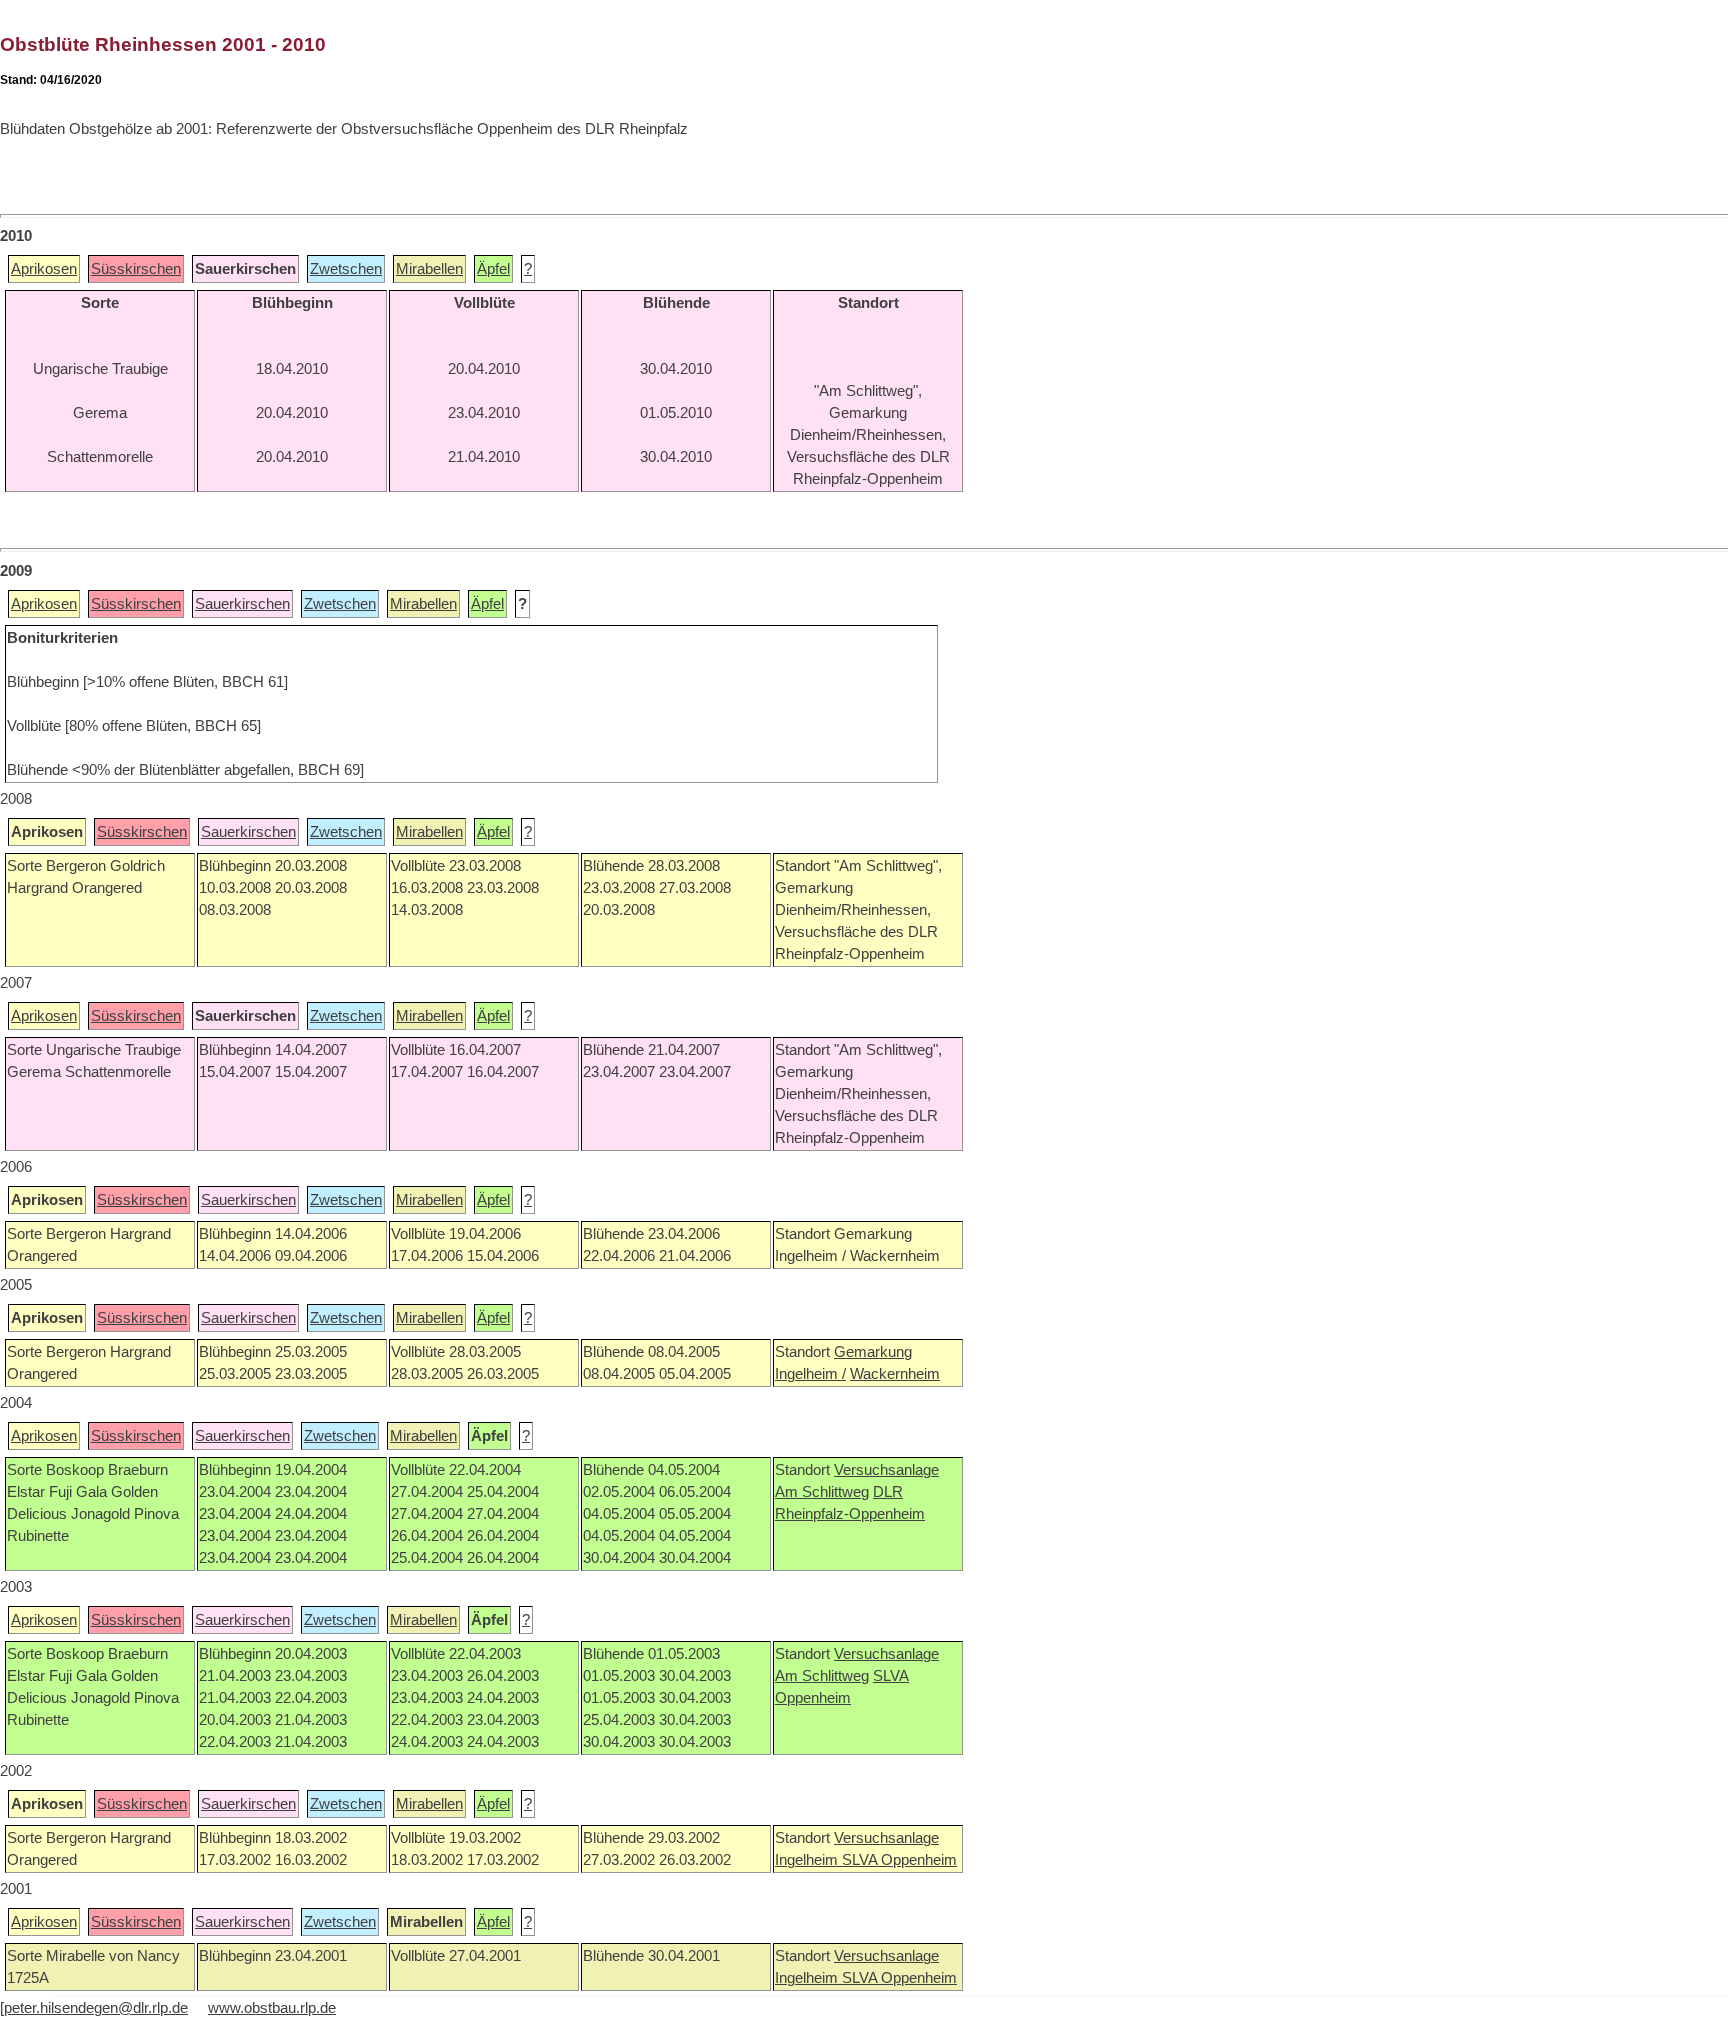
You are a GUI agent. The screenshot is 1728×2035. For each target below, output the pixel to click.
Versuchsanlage (886, 1470)
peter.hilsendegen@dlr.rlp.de (96, 2008)
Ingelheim (808, 1860)
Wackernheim (895, 1374)
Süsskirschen (136, 269)
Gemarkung (873, 1352)
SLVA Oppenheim (899, 1860)
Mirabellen (429, 269)
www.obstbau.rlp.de (272, 2008)
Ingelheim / (810, 1374)
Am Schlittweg (822, 1492)
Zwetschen (346, 269)
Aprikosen (44, 269)
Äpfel (493, 269)
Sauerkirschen (242, 604)
